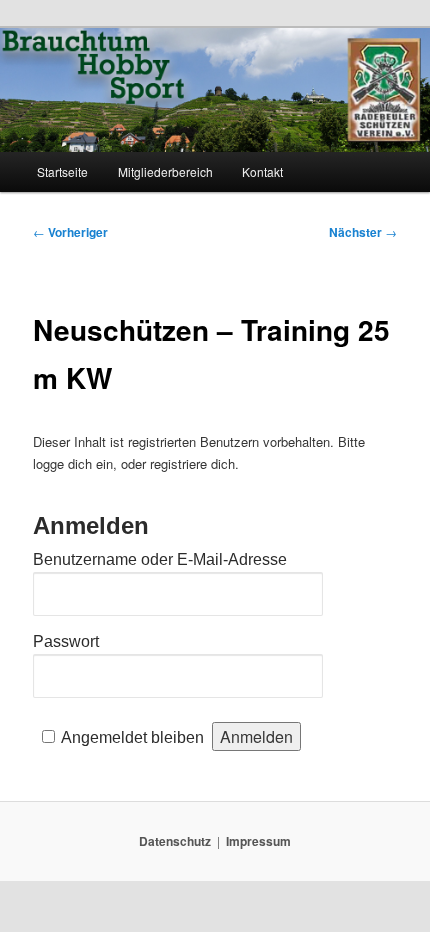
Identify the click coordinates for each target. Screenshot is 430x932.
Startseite (62, 171)
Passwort (66, 641)
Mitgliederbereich (165, 171)
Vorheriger (70, 232)
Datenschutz (175, 841)
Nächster (363, 232)
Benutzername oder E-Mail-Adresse (160, 559)
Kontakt (262, 171)
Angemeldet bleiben (132, 737)
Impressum (258, 841)
